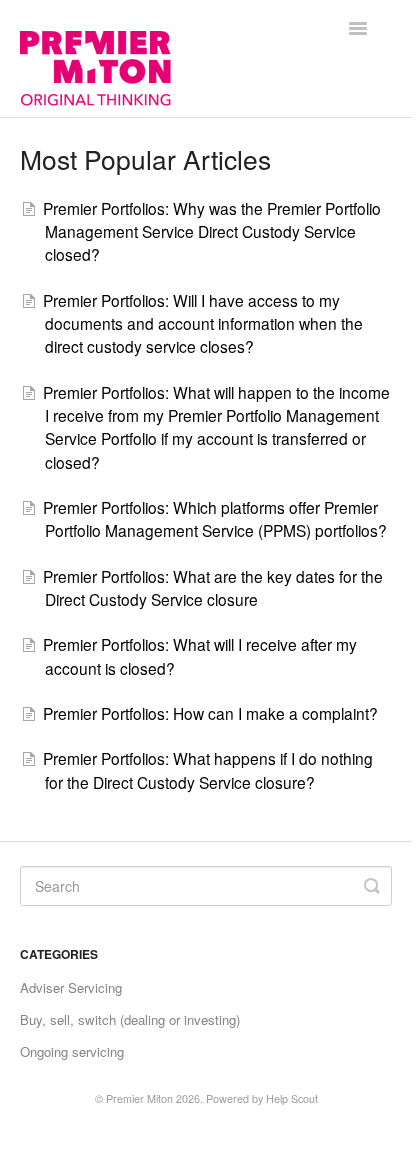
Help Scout (292, 1098)
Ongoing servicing (72, 1051)
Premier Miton (139, 1098)
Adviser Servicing (71, 987)
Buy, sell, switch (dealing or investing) (130, 1019)
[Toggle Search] (372, 886)
